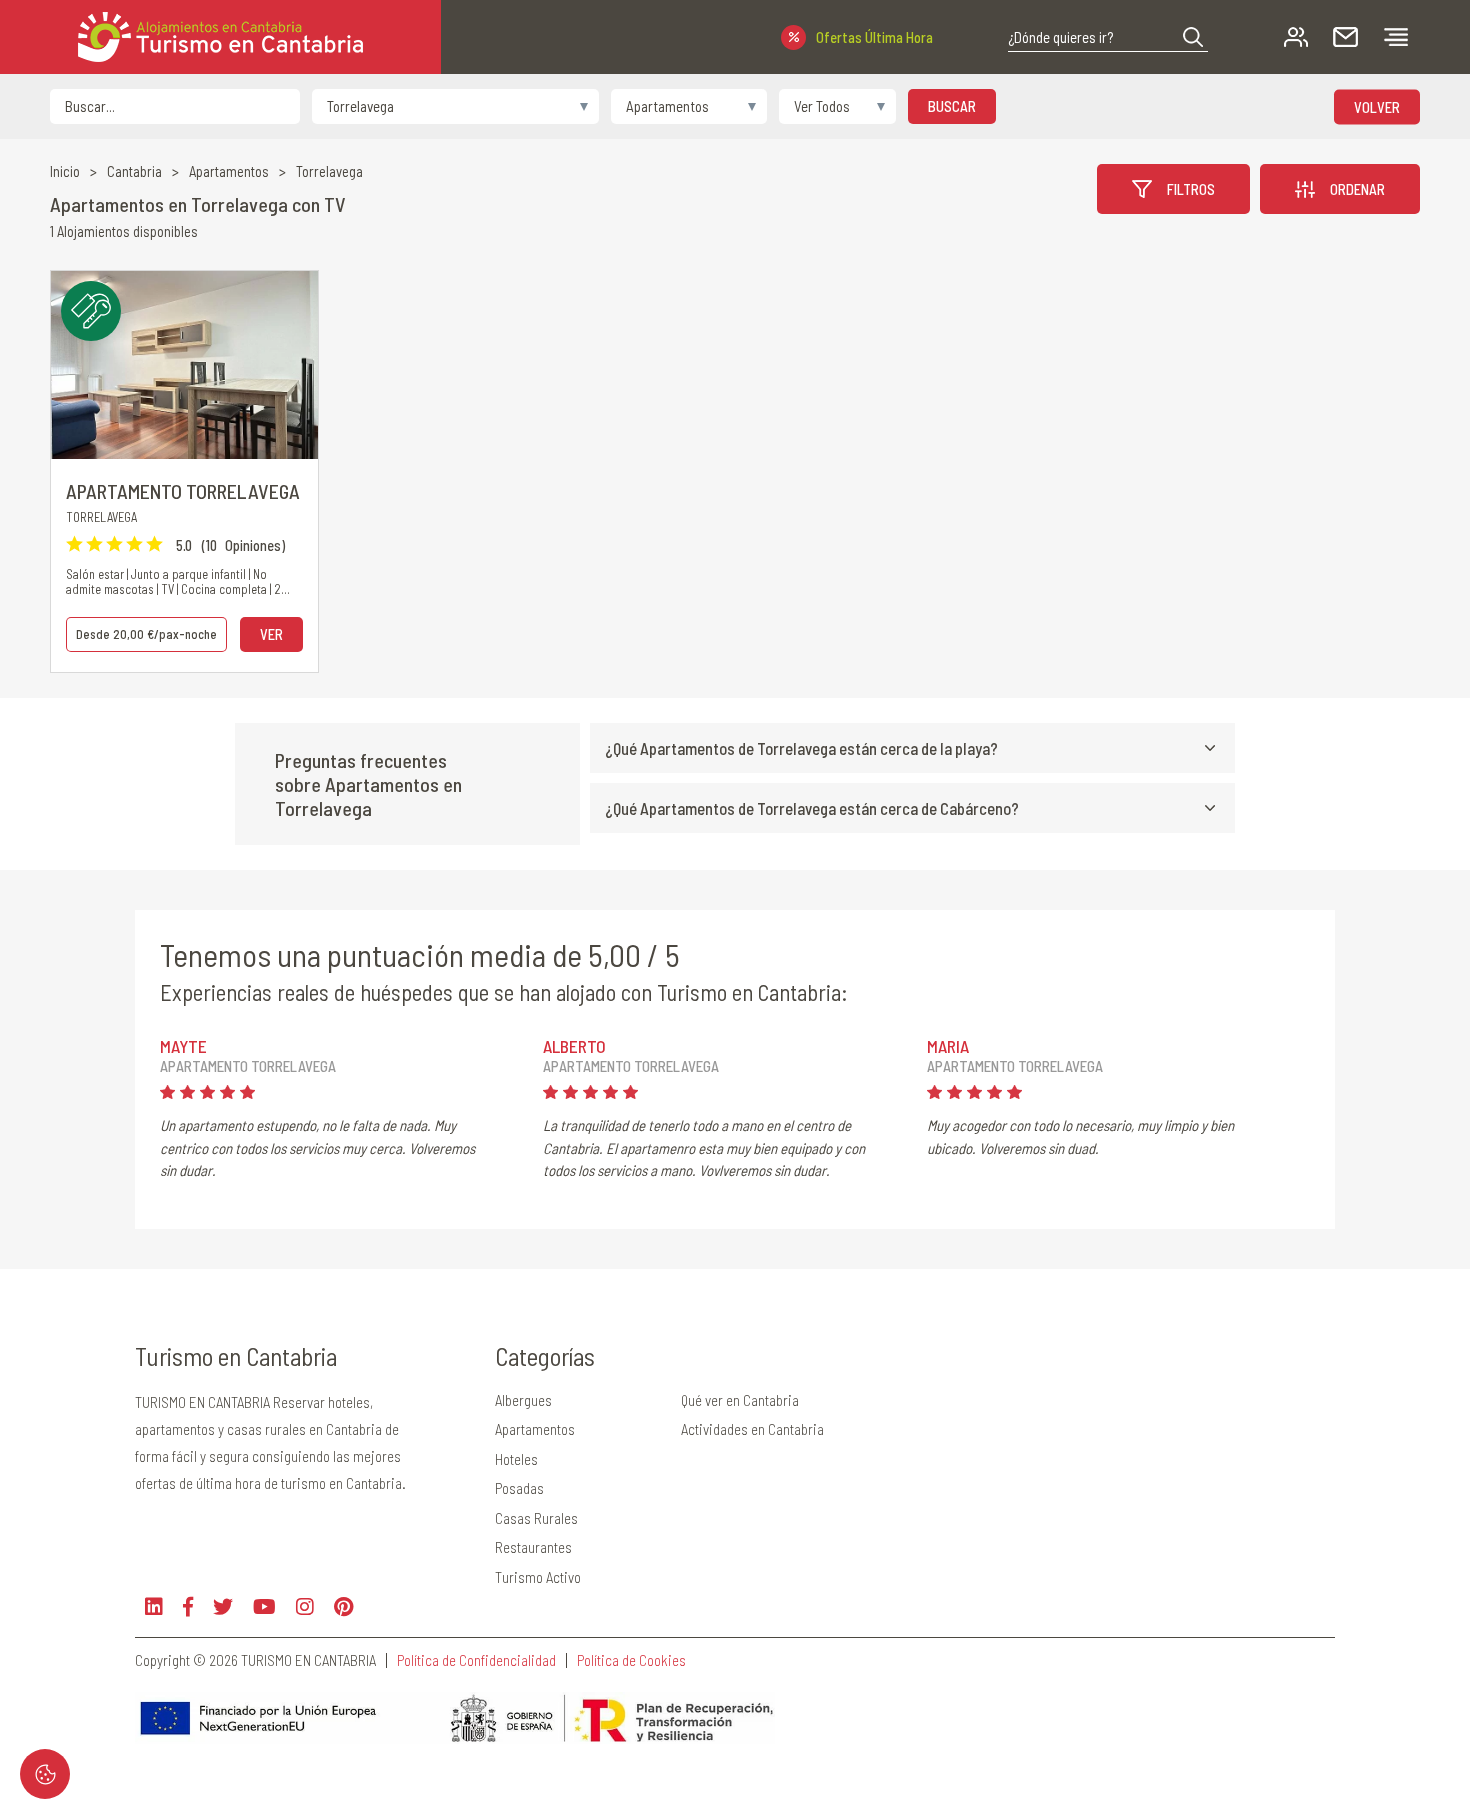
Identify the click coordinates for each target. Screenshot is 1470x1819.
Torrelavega (329, 171)
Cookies (45, 1774)
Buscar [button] (952, 106)
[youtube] (264, 1606)
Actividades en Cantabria (752, 1429)
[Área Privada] (1295, 37)
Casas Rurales (536, 1518)
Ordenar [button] (1357, 189)
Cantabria (134, 171)
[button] (1193, 37)
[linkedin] (154, 1606)
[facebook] (188, 1606)
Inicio (65, 171)
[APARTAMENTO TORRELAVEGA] (184, 365)
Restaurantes (533, 1547)
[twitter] (223, 1606)
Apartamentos (229, 171)
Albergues (523, 1400)
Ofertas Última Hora (874, 37)
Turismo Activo (538, 1577)
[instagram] (305, 1606)
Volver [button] (1377, 106)
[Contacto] (1345, 37)
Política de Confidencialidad (476, 1660)
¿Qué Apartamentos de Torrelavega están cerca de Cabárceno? (812, 808)
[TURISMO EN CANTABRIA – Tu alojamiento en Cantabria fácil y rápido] (220, 37)
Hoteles (516, 1459)
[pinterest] (343, 1606)
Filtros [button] (1191, 189)
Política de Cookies (631, 1660)
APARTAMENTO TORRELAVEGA (183, 491)
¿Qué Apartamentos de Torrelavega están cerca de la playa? (801, 748)
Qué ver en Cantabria (740, 1400)
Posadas (519, 1488)
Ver (271, 634)
